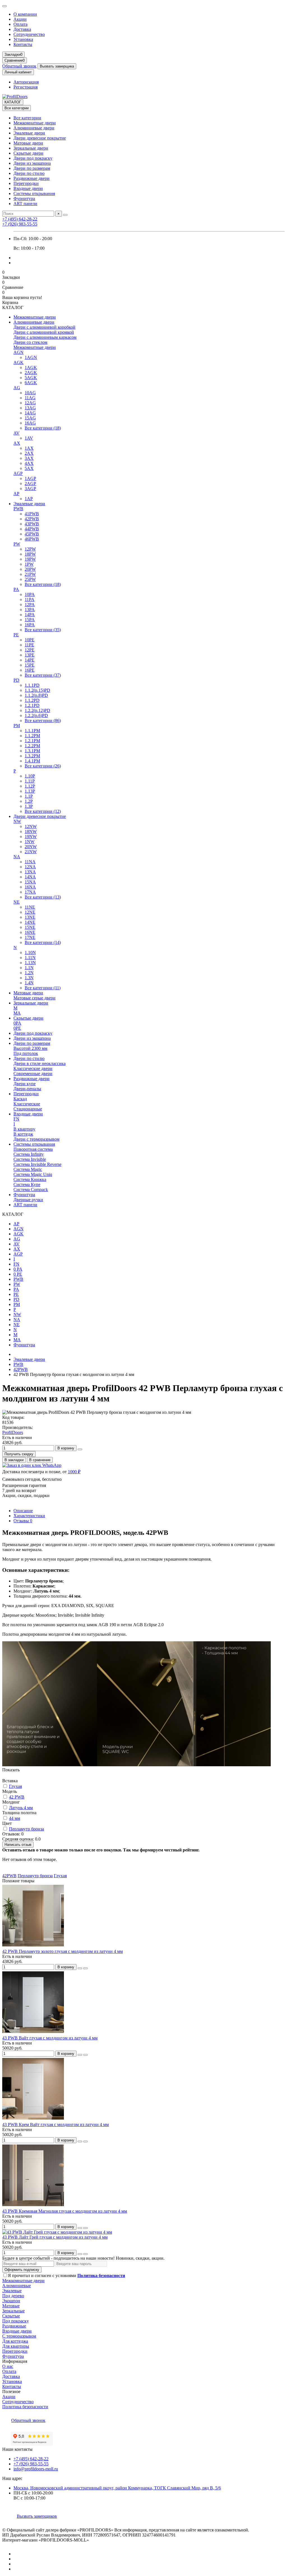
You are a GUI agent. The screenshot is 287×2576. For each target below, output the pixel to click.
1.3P (29, 806)
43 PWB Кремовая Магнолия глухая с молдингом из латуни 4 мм (65, 2211)
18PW (30, 554)
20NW (31, 847)
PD (16, 680)
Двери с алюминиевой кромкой (44, 332)
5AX (29, 468)
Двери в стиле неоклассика (40, 1063)
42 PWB (17, 1797)
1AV (29, 438)
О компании (25, 14)
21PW (30, 574)
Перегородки (26, 183)
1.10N (30, 952)
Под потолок (26, 1053)
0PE (17, 1028)
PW (17, 544)
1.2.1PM (32, 741)
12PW (30, 549)
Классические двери (33, 1068)
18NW (31, 831)
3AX (29, 458)
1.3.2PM (32, 756)
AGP (18, 473)
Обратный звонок (19, 66)
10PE (30, 640)
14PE (30, 660)
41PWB (32, 514)
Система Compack (31, 1190)
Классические (27, 1104)
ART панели (25, 204)
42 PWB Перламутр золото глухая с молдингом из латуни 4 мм (63, 1951)
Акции (20, 19)
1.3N (29, 978)
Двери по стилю (29, 173)
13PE (30, 655)
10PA (30, 594)
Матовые (11, 2306)
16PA (30, 625)
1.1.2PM (32, 736)
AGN (18, 352)
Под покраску (16, 2321)
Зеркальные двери (31, 148)
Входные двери (28, 188)
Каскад (20, 1099)
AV (17, 433)
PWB (18, 509)
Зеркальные (13, 2311)
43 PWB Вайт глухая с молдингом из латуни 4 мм (50, 2038)
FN (16, 1119)
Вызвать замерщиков (37, 2516)
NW (17, 821)
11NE (30, 907)
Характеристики (29, 1516)
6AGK (31, 383)
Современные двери (33, 1074)
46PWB (32, 539)
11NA (30, 862)
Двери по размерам (32, 168)
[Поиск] (65, 215)
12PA (30, 604)
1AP (29, 499)
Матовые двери (28, 143)
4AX (29, 463)
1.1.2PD (32, 700)
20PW (30, 569)
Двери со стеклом (30, 342)
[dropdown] (4, 6)
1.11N (30, 958)
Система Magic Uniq (33, 1174)
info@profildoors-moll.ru (36, 2469)
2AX (29, 453)
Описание (23, 1511)
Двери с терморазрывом (36, 1139)
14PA (30, 615)
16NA (30, 887)
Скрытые (11, 2316)
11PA (30, 599)
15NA (30, 882)
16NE (30, 932)
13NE (30, 917)
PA (16, 589)
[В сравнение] (85, 1968)
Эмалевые (12, 2291)
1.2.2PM (32, 746)
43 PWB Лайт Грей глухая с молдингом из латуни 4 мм (55, 2237)
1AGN (31, 357)
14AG (30, 413)
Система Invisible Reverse (37, 1164)
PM (17, 726)
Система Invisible (30, 1159)
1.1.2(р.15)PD (37, 690)
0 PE (18, 1274)
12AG (30, 403)
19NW (31, 836)
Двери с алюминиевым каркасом (45, 337)
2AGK (31, 373)
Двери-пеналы (27, 1089)
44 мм (15, 1818)
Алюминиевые (17, 2286)
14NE (30, 922)
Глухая (15, 1786)
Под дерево (13, 2296)
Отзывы (23, 1521)
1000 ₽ (74, 1472)
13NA (30, 872)
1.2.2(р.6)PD (36, 715)
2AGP (30, 483)
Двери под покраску (33, 158)
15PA (30, 620)
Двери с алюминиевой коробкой (44, 327)
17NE (30, 937)
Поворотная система (33, 1149)
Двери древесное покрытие (40, 138)
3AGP (30, 488)
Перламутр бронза (26, 1829)
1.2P (29, 801)
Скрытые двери (28, 153)
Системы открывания (34, 193)
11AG (30, 398)
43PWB (32, 524)
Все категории (27, 118)
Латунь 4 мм (21, 1808)
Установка (23, 39)
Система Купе (27, 1184)
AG (17, 388)
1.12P (30, 786)
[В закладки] (80, 1968)
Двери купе (25, 1084)
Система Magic (28, 1169)
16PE (30, 670)
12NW (31, 826)
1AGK (31, 367)
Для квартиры (16, 2346)
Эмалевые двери (29, 133)
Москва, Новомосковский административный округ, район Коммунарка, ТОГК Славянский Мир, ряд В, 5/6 (117, 2488)
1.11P (30, 781)
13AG (30, 408)
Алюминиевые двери (34, 128)
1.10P (30, 776)
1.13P (30, 791)
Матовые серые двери (34, 998)
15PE (30, 665)
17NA (30, 892)
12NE (30, 912)
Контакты (23, 44)
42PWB (32, 519)
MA (17, 1013)
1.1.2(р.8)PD (36, 695)
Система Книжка (30, 1179)
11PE (29, 645)
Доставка (22, 29)
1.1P (29, 796)
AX (17, 443)
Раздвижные (14, 2326)
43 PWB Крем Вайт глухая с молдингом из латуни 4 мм (55, 2124)
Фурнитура (24, 199)
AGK (18, 362)
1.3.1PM (32, 751)
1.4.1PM (32, 761)
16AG (30, 423)
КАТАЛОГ (13, 102)
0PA (17, 1023)
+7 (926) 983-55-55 (20, 224)
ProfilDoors (13, 1432)
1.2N (29, 973)
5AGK (31, 378)
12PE (30, 650)
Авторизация (26, 82)
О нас (8, 2366)
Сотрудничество (29, 34)
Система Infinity (29, 1154)
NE (17, 902)
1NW (30, 842)
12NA (30, 867)
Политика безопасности (25, 2407)
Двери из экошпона (32, 163)
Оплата (20, 24)
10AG (30, 393)
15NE (30, 927)
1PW (29, 564)
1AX (29, 448)
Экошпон (11, 2301)
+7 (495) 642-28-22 (20, 219)
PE (16, 635)
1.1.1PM (32, 731)
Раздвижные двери (32, 178)
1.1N (29, 968)
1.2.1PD (32, 705)
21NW (31, 852)
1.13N (30, 963)
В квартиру (24, 1129)
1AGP (30, 478)
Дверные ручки (28, 1200)
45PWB (32, 534)
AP (16, 494)
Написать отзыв (18, 1845)
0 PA (18, 1269)
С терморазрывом (19, 2336)
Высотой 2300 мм (30, 1048)
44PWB (32, 529)
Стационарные (28, 1109)
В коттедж (23, 1134)
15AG (30, 418)
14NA (30, 877)
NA (17, 857)
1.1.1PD (32, 685)
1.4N (29, 983)
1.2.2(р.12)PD (37, 710)
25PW (30, 579)
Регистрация (26, 87)
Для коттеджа (15, 2341)
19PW (30, 559)
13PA (30, 610)
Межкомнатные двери (35, 123)
